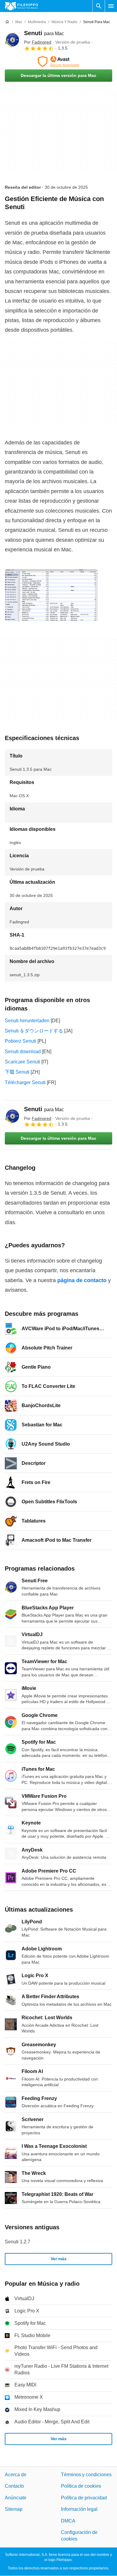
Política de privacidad (84, 2498)
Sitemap (14, 2509)
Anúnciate (16, 2498)
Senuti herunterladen (27, 1021)
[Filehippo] (21, 6)
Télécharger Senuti (25, 1082)
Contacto (14, 2486)
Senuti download (23, 1052)
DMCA (68, 2521)
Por (38, 42)
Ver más (59, 2259)
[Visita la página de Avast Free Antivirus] (58, 62)
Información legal (79, 2509)
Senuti (44, 33)
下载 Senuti (17, 1072)
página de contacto (82, 1280)
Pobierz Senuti (21, 1041)
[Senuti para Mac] (12, 40)
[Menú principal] (111, 6)
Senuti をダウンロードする (34, 1031)
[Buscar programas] (99, 6)
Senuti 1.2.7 (18, 2242)
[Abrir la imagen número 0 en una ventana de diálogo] (51, 595)
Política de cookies (81, 2486)
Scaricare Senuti (22, 1062)
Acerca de (16, 2475)
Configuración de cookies (79, 2536)
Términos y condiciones (86, 2475)
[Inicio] (7, 22)
